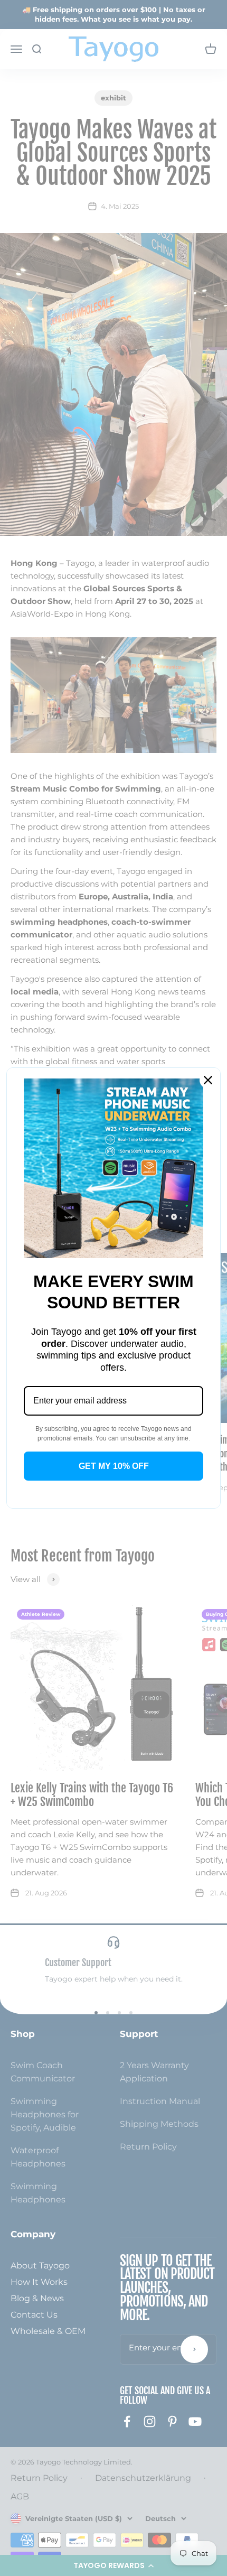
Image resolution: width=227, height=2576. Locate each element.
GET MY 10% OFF (114, 1466)
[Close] (208, 1080)
